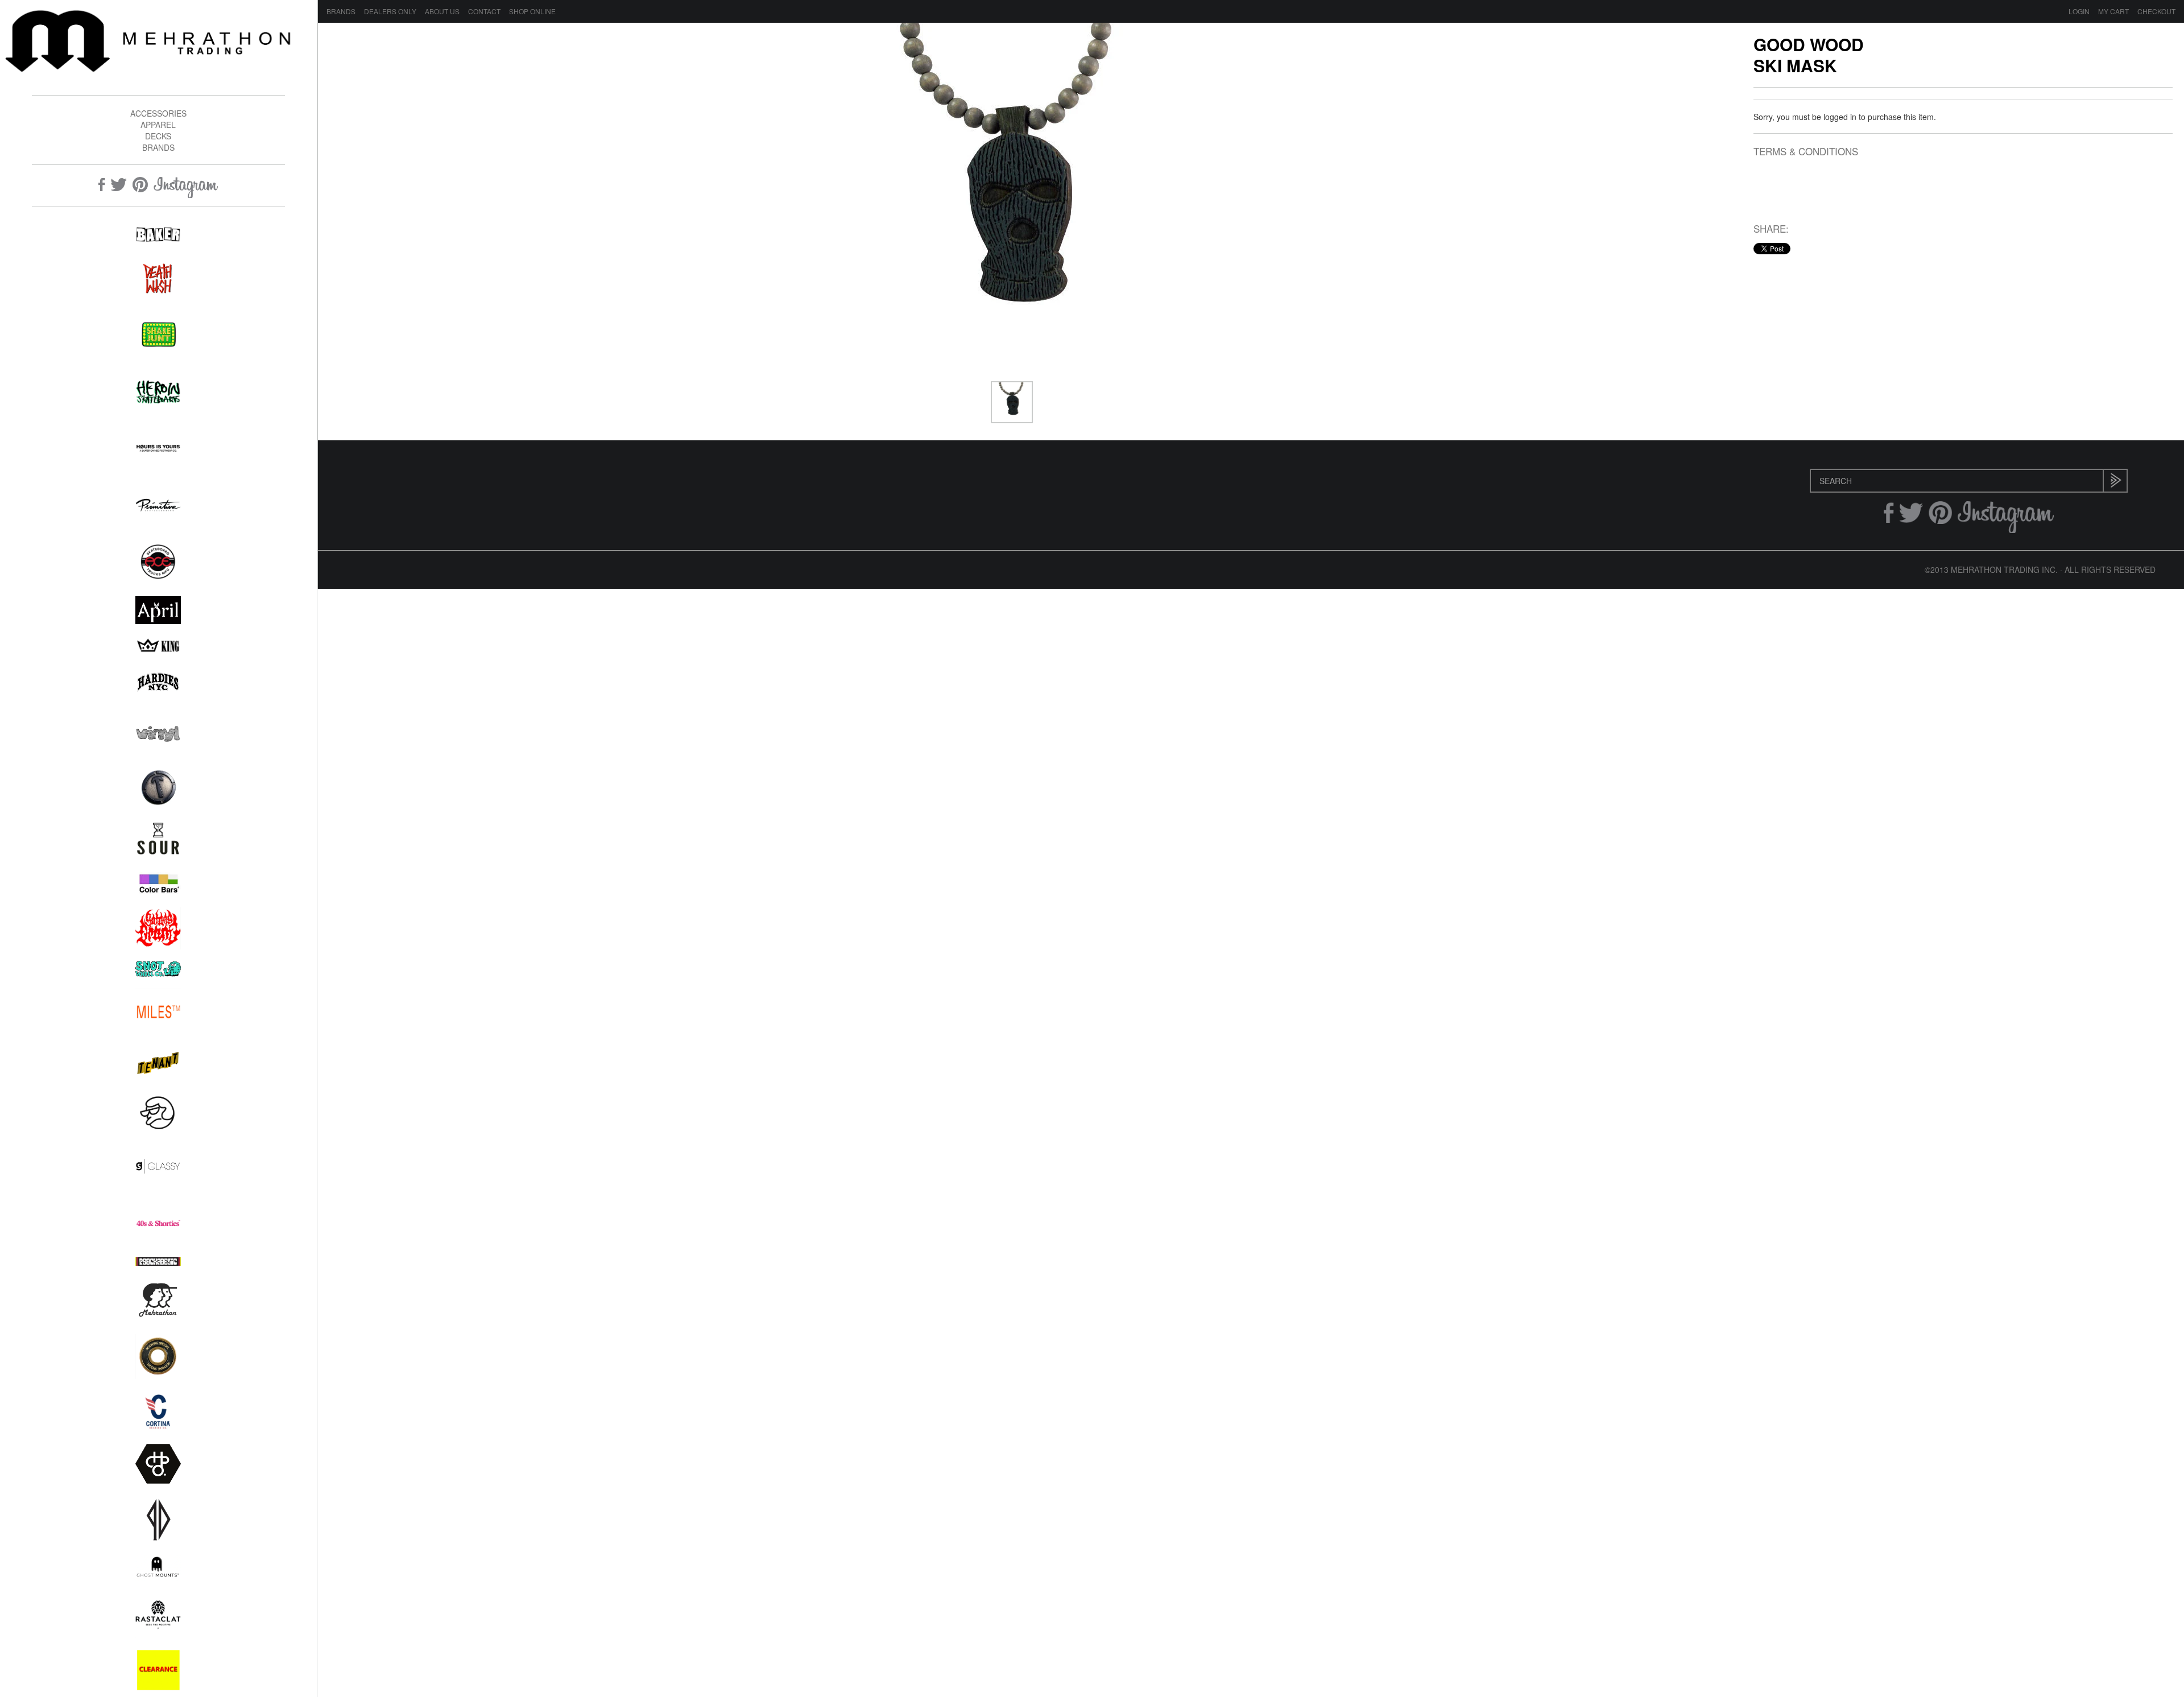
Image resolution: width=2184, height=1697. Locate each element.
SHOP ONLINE (532, 11)
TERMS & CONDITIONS (1806, 152)
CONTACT (484, 11)
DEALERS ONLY (390, 11)
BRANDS (158, 147)
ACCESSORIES (158, 113)
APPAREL (158, 125)
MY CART (2113, 11)
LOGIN (2079, 11)
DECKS (158, 136)
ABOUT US (442, 11)
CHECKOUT (2156, 11)
